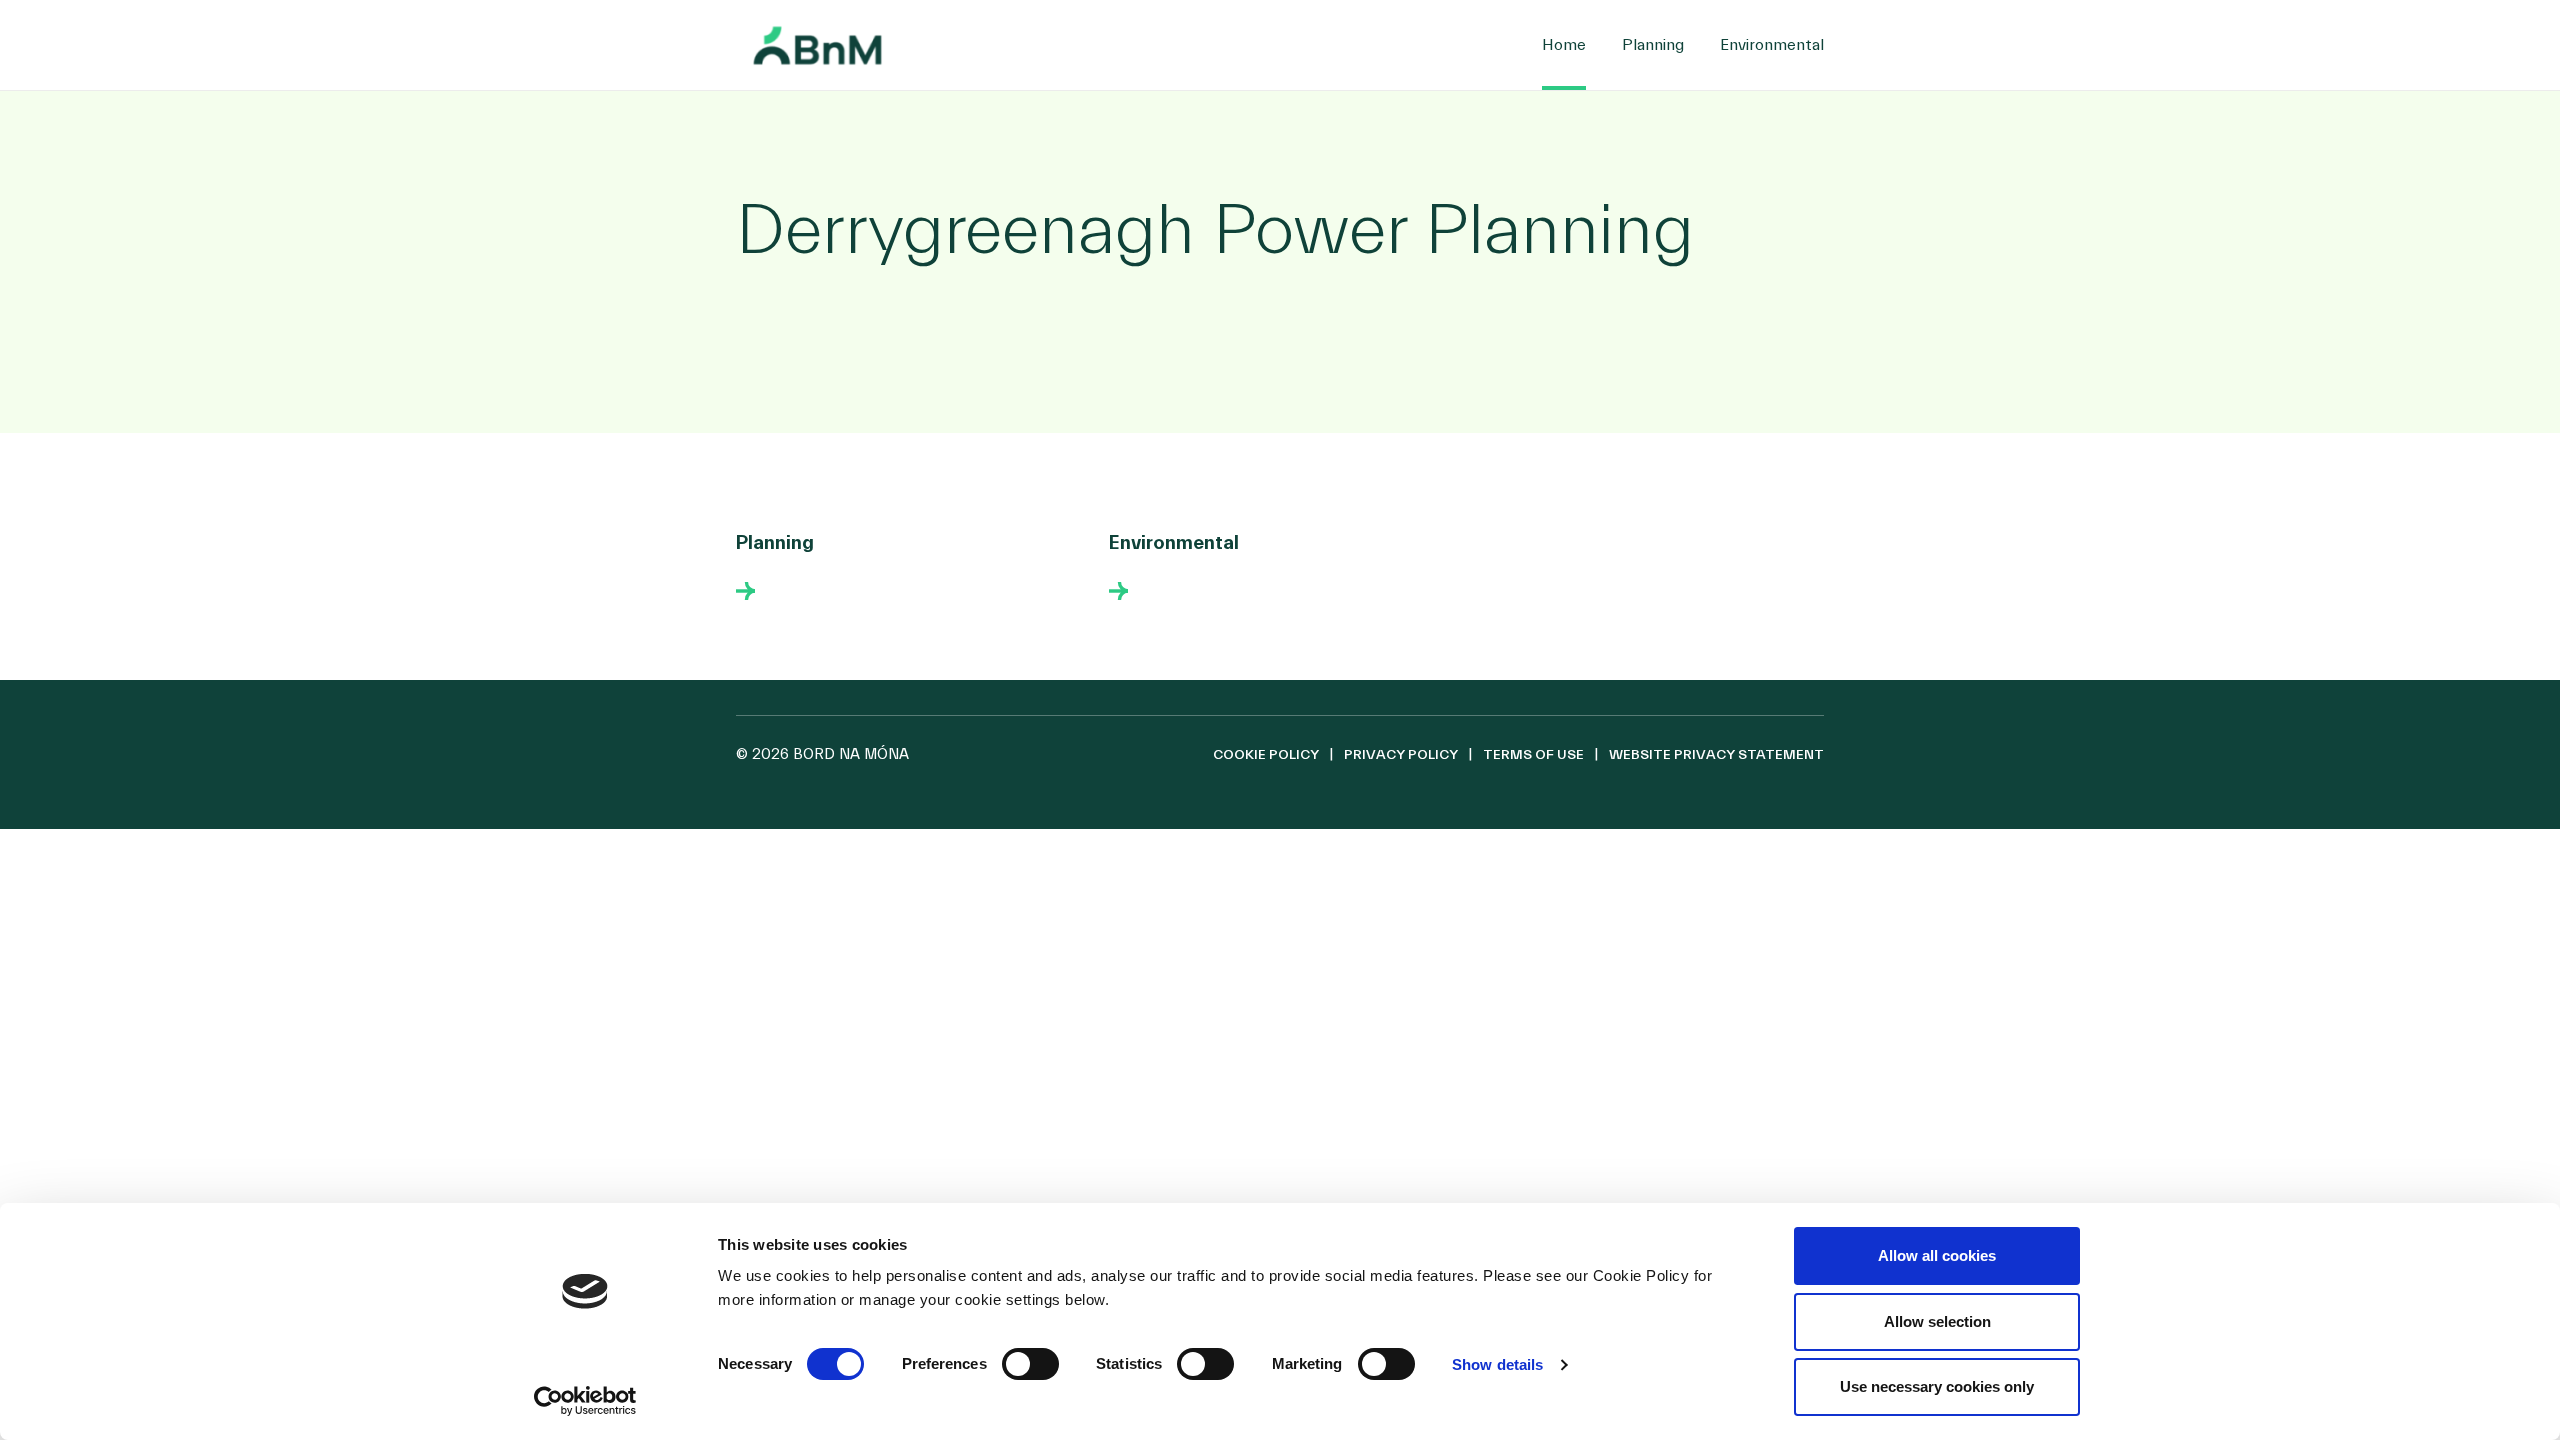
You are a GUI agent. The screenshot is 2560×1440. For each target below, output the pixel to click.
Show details (1497, 1364)
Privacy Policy (1401, 755)
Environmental (1772, 45)
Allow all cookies (1937, 1255)
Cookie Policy (1266, 755)
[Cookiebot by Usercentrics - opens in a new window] (585, 1401)
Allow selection (1937, 1321)
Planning (1653, 45)
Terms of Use (1533, 755)
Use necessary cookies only (1937, 1386)
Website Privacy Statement (1716, 755)
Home (1564, 45)
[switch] (1030, 1364)
